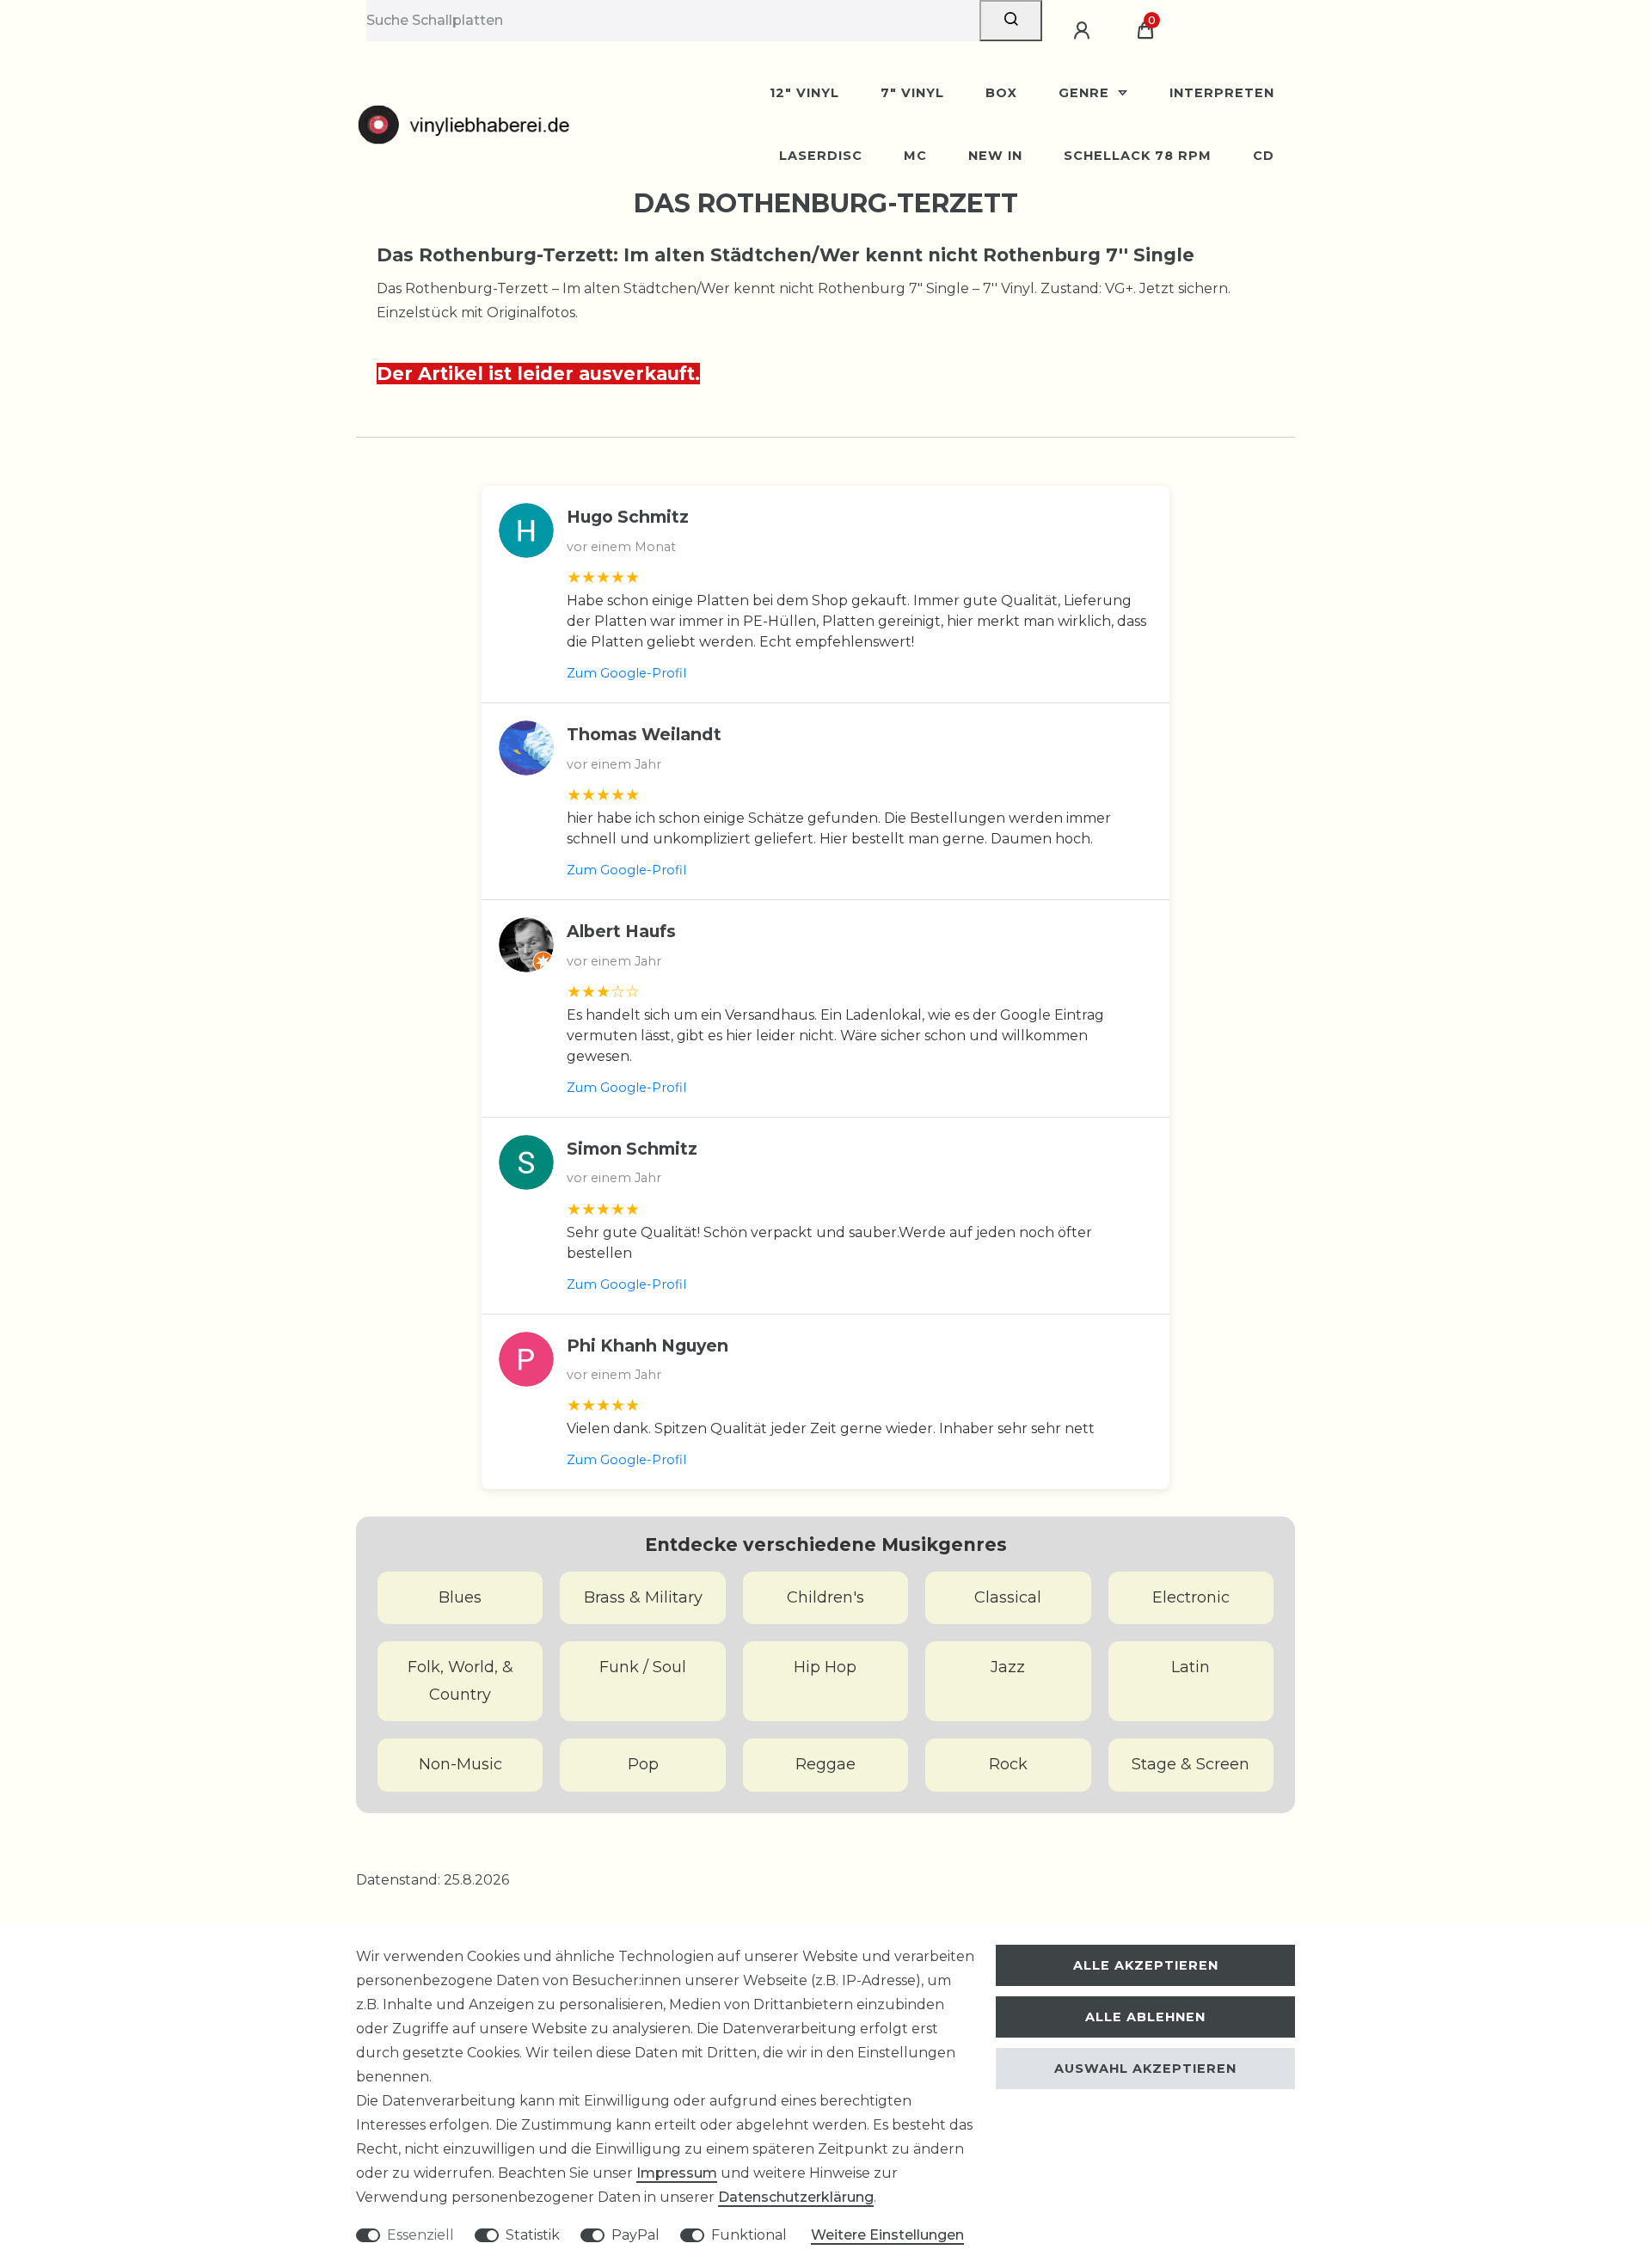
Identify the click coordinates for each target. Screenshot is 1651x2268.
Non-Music (460, 1764)
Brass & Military (643, 1597)
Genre (1086, 93)
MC (915, 156)
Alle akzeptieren (1146, 1965)
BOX (1001, 93)
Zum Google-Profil (626, 673)
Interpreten (1222, 93)
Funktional (749, 2235)
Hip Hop (825, 1667)
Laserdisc (821, 156)
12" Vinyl (804, 93)
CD (1264, 156)
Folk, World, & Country (460, 1681)
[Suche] (1011, 21)
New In (995, 156)
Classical (1008, 1597)
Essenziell (420, 2235)
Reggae (825, 1764)
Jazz (1008, 1667)
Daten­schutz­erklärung (796, 2197)
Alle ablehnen (1145, 2017)
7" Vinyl (912, 93)
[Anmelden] (1084, 31)
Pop (643, 1764)
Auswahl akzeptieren (1145, 2069)
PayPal (635, 2235)
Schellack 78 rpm (1138, 156)
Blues (460, 1597)
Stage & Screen (1191, 1764)
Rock (1008, 1764)
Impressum (677, 2173)
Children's (825, 1597)
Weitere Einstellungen (887, 2235)
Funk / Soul (643, 1667)
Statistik (533, 2235)
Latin (1191, 1667)
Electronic (1191, 1597)
